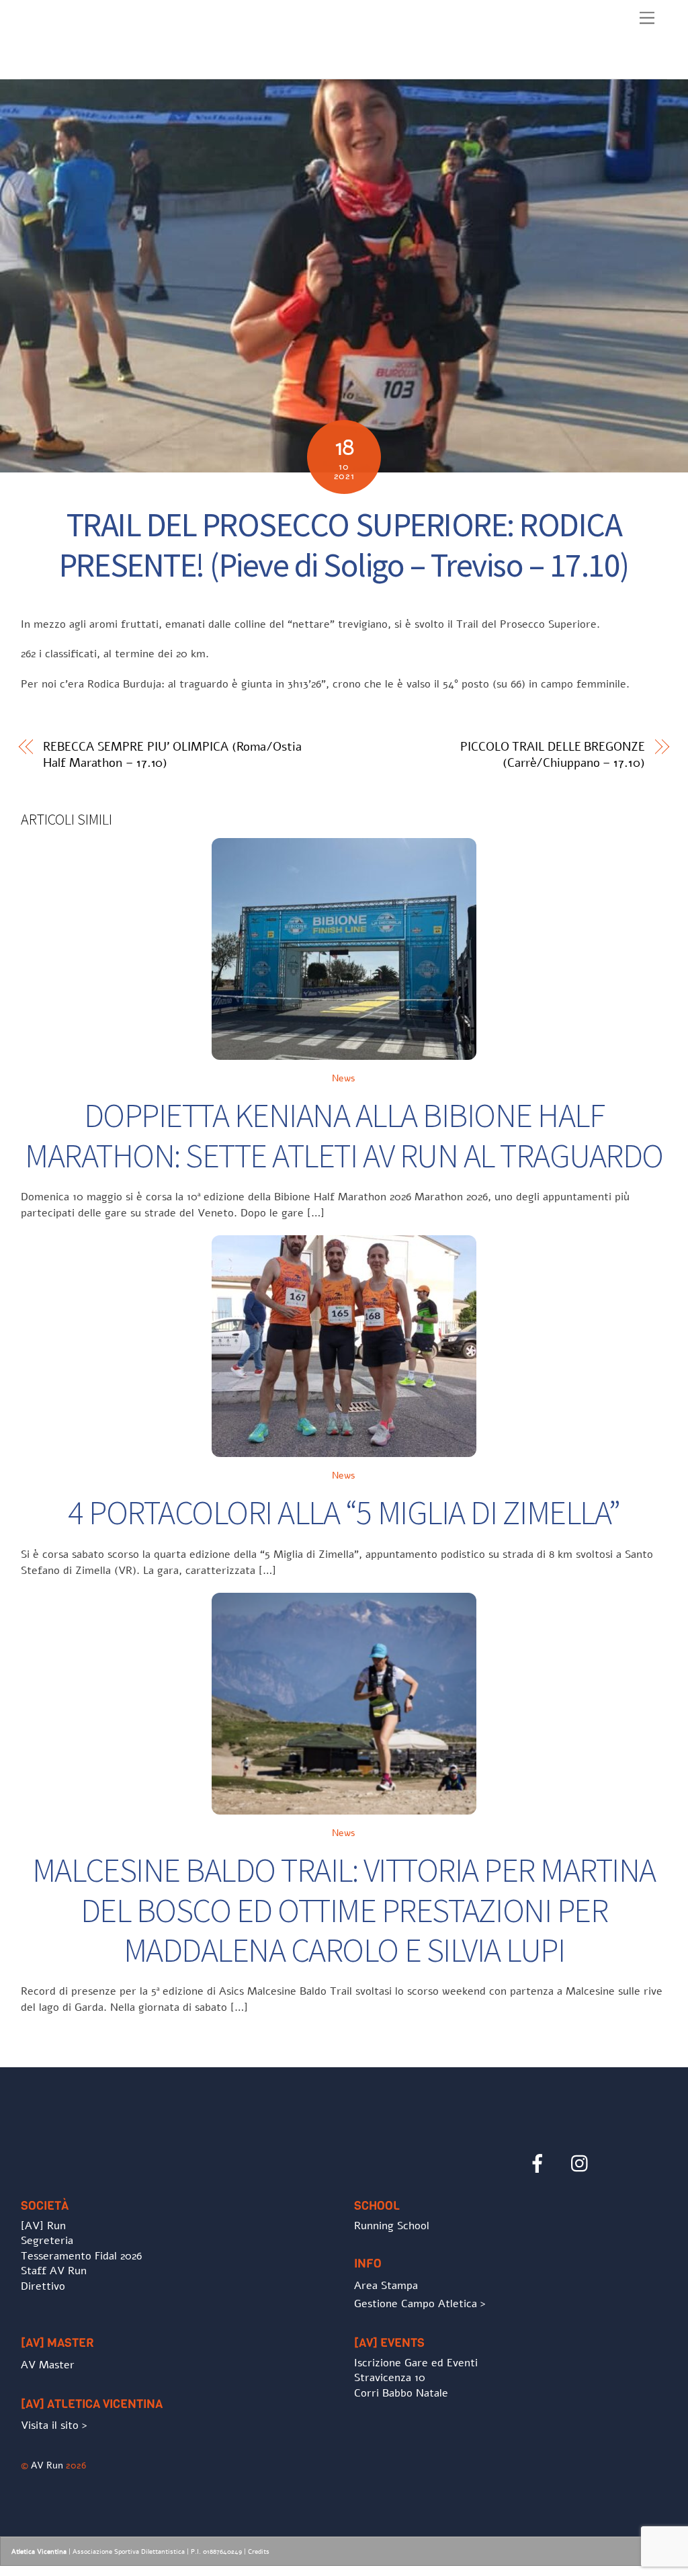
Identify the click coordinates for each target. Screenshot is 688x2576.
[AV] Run (43, 2226)
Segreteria (47, 2241)
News (344, 1078)
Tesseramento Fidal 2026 (81, 2256)
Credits (259, 2552)
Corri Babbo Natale (401, 2393)
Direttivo (43, 2286)
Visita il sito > (54, 2425)
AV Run (47, 2465)
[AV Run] (98, 65)
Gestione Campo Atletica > (420, 2304)
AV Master (48, 2365)
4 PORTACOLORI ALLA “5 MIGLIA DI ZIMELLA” (344, 1512)
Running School (392, 2226)
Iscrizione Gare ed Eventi (416, 2363)
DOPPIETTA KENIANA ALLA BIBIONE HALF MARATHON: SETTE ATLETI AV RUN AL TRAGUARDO (344, 1135)
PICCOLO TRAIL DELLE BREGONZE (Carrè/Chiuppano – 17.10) (552, 755)
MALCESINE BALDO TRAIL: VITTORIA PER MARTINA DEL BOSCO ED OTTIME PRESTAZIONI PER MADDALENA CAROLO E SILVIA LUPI (344, 1910)
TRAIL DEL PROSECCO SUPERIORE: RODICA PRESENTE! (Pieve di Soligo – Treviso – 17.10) (344, 545)
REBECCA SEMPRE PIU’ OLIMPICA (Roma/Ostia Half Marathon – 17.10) (172, 755)
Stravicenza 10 (390, 2378)
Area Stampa (386, 2286)
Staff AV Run (54, 2271)
